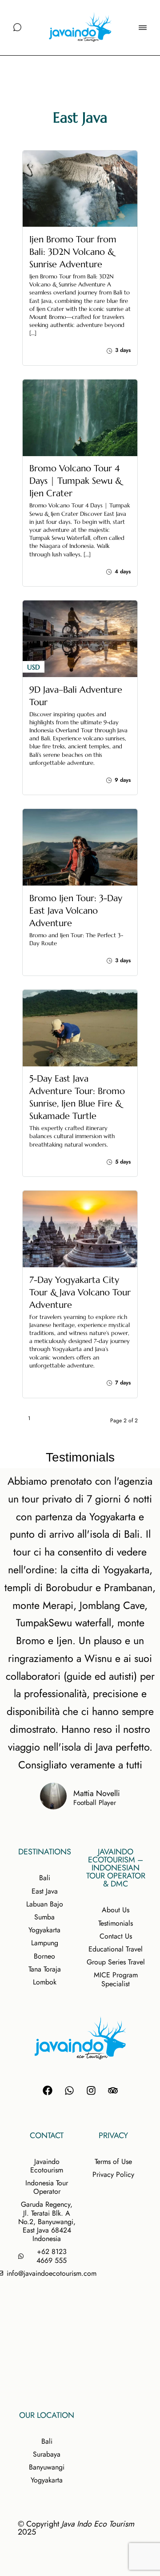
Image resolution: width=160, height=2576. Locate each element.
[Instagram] (91, 2090)
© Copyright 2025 (76, 2528)
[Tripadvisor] (113, 2090)
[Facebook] (48, 2090)
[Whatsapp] (69, 2090)
